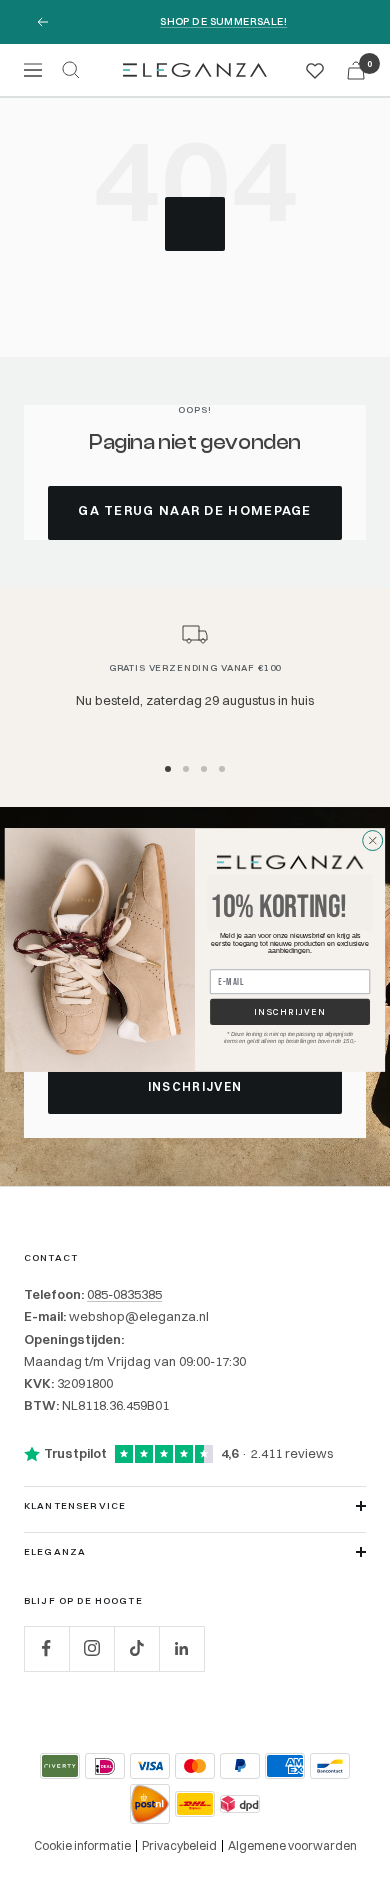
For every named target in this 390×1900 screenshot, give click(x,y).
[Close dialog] (372, 840)
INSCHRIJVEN (289, 1011)
